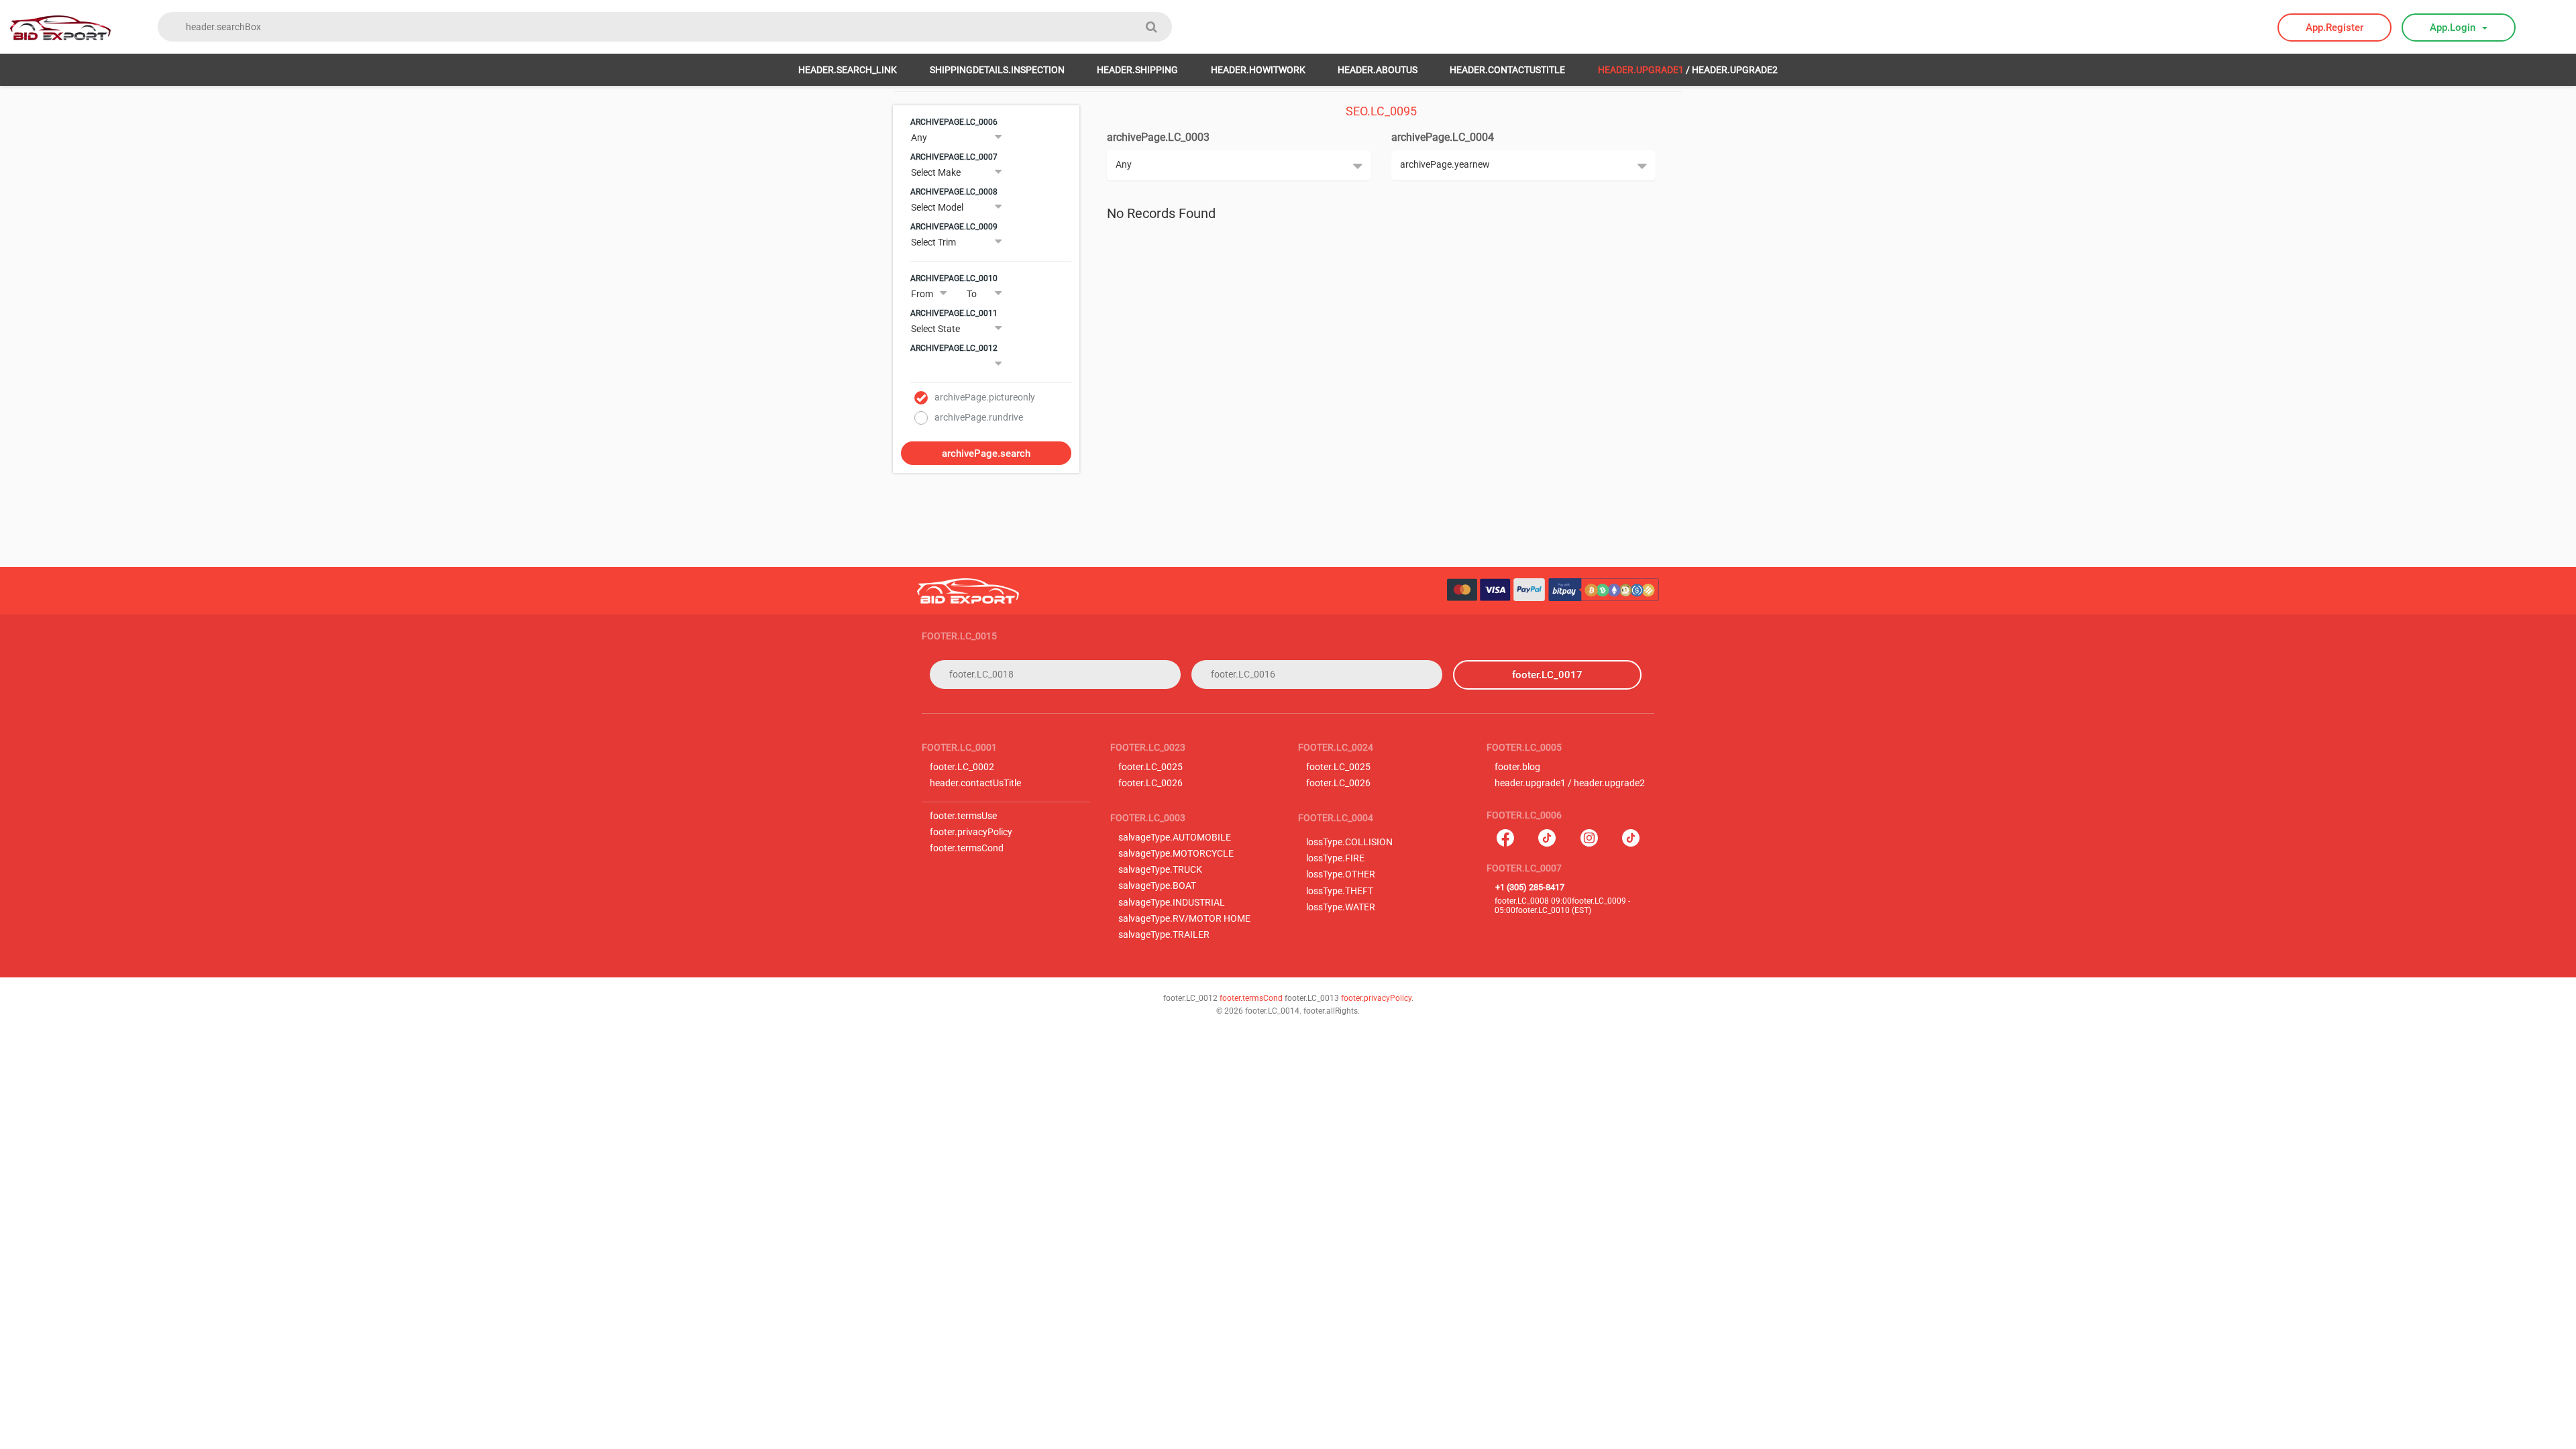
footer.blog (1517, 767)
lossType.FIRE (1335, 858)
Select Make (936, 172)
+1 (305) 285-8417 (1530, 887)
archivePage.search (986, 453)
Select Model (937, 207)
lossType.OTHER (1341, 874)
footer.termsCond (967, 848)
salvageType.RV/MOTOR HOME (1184, 919)
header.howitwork (1258, 70)
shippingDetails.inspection (997, 70)
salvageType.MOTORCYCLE (1176, 854)
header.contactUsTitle (1507, 70)
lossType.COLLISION (1349, 842)
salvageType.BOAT (1157, 886)
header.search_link (848, 70)
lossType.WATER (1341, 907)
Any (919, 138)
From (922, 294)
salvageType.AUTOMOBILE (1175, 838)
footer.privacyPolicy (971, 832)
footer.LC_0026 (1150, 783)
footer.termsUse (963, 816)
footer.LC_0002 (962, 767)
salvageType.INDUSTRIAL (1172, 903)
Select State (935, 329)
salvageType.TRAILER (1164, 935)
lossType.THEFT (1340, 891)
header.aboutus (1378, 70)
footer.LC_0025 (1150, 767)
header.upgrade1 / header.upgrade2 (1570, 783)
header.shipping (1137, 70)
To (972, 294)
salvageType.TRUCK (1160, 870)
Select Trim (933, 242)
